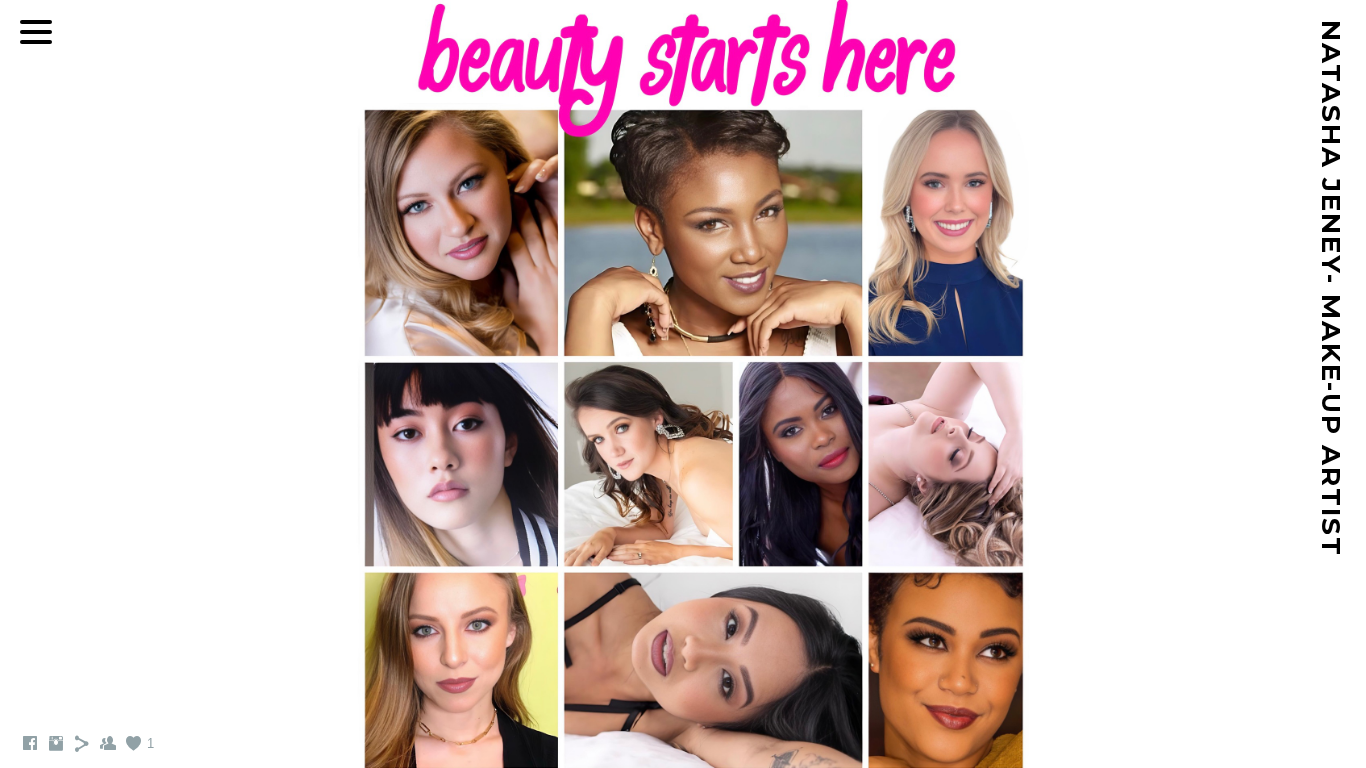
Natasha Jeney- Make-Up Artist (1331, 288)
